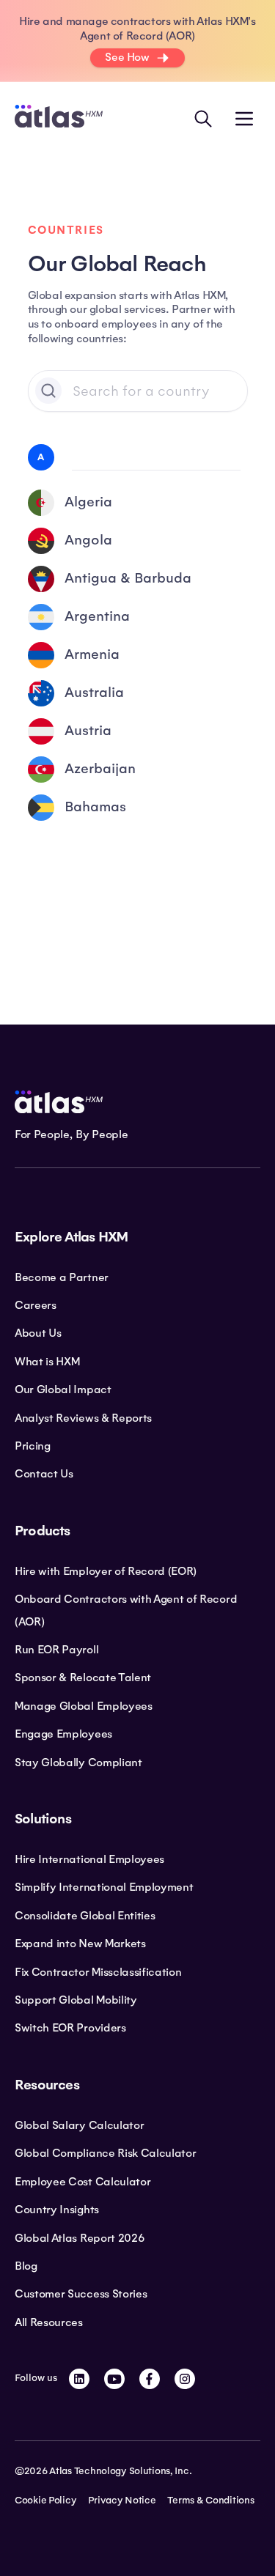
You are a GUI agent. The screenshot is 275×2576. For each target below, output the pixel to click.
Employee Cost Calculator (82, 2182)
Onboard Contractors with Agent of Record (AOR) (126, 1610)
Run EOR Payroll (56, 1650)
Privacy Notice (122, 2501)
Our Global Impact (63, 1390)
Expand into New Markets (80, 1944)
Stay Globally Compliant (78, 1763)
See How (127, 57)
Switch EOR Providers (70, 2028)
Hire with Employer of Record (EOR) (106, 1571)
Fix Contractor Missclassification (98, 1972)
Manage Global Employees (84, 1706)
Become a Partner (62, 1277)
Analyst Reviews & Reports (83, 1418)
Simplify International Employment (104, 1887)
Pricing (33, 1446)
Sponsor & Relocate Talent (83, 1678)
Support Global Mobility (76, 2000)
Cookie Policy (45, 2501)
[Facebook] (150, 2379)
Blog (26, 2266)
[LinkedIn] (79, 2379)
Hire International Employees (89, 1859)
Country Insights (57, 2210)
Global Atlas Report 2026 (80, 2238)
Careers (36, 1305)
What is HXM (47, 1362)
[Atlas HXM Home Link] (59, 118)
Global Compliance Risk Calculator (105, 2153)
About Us (38, 1333)
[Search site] (203, 119)
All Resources (49, 2322)
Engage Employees (63, 1734)
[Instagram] (185, 2379)
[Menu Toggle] (244, 119)
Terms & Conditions (210, 2501)
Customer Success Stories (81, 2294)
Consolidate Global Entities (85, 1916)
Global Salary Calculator (79, 2125)
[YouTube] (114, 2379)
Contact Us (44, 1474)
